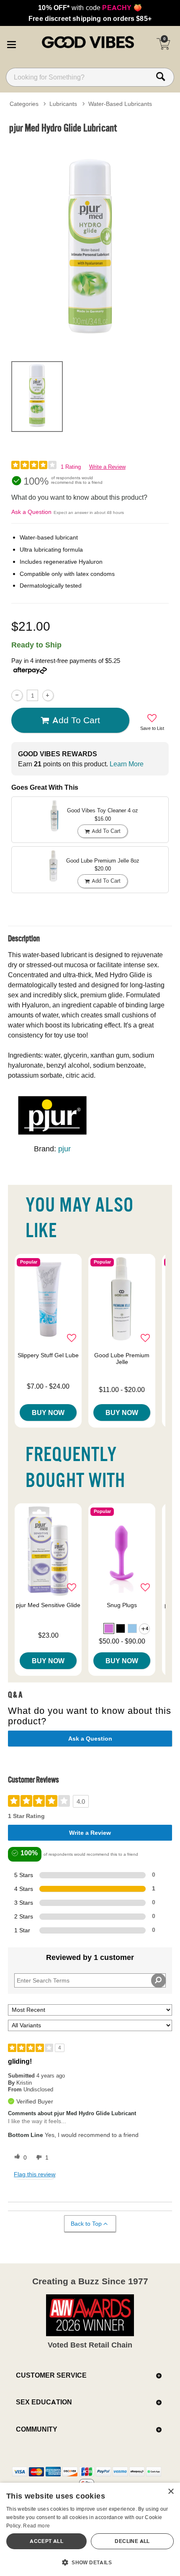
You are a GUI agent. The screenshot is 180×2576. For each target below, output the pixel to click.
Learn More (127, 764)
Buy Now (48, 1413)
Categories (24, 104)
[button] (11, 43)
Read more (36, 2526)
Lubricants (63, 104)
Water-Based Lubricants (120, 104)
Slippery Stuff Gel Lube (48, 1355)
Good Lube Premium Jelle (122, 1359)
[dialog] (90, 2529)
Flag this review (35, 2174)
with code (90, 8)
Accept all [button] (46, 2541)
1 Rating (71, 467)
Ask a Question (31, 512)
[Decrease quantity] (17, 695)
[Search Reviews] (158, 1980)
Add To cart (76, 720)
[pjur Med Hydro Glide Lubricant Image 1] (90, 246)
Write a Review (107, 467)
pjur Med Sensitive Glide (48, 1605)
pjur (64, 1149)
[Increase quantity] (48, 695)
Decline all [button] (132, 2541)
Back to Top (86, 2224)
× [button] (171, 2492)
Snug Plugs (122, 1605)
